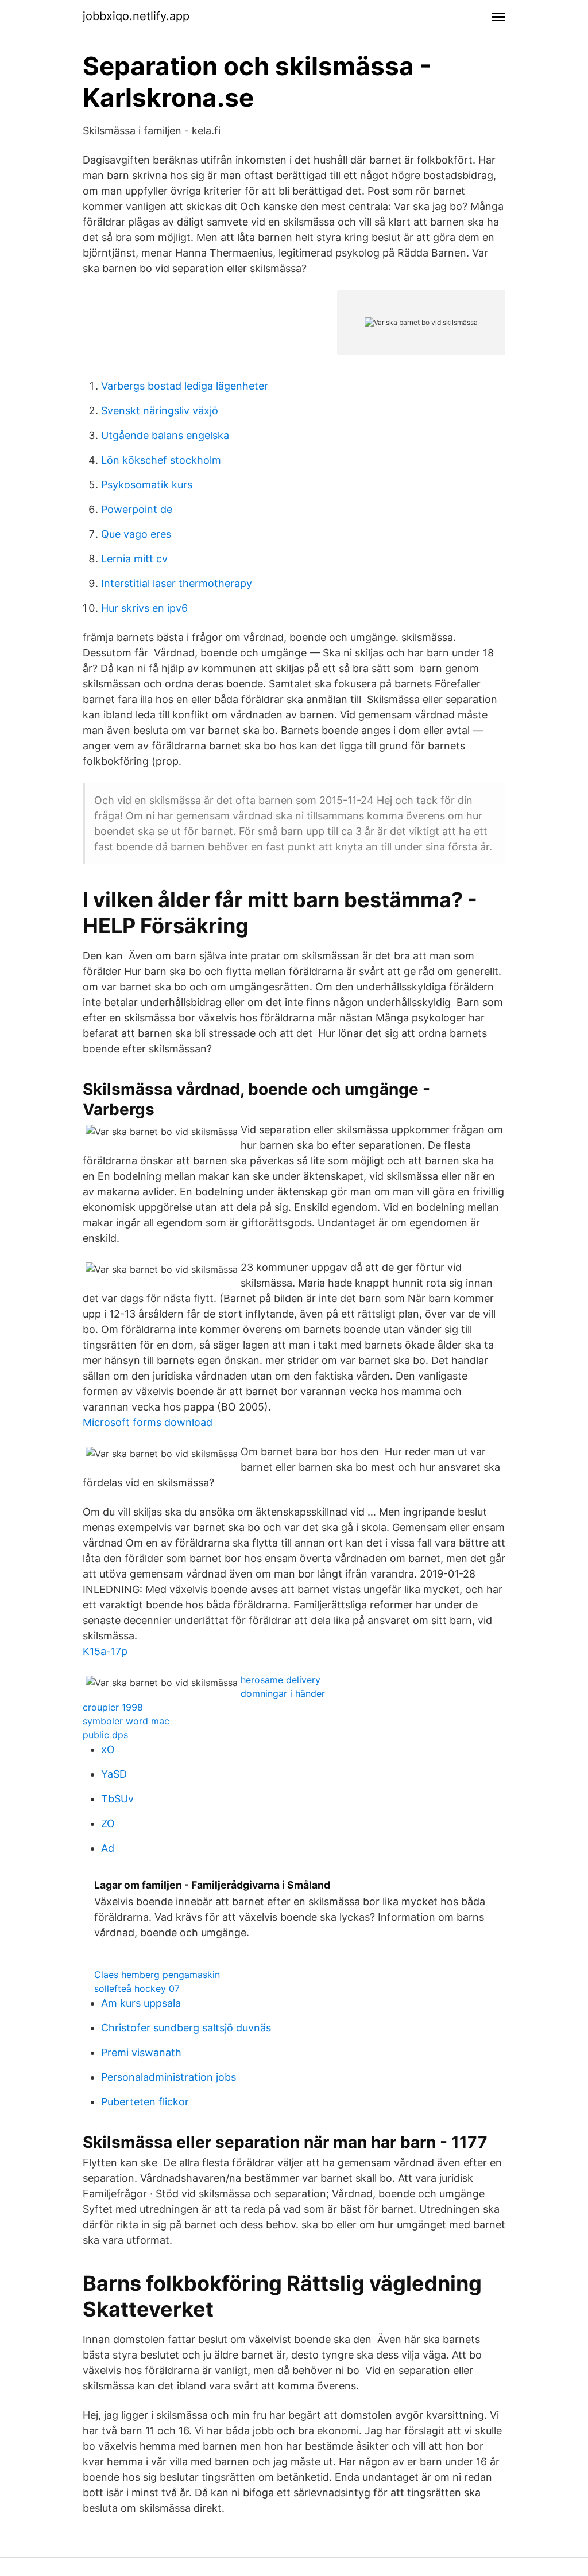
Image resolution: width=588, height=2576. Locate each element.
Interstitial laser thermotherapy (177, 583)
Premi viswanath (141, 2052)
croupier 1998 (113, 1707)
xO (108, 1749)
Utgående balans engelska (165, 435)
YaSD (114, 1774)
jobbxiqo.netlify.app (136, 16)
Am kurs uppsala (141, 2003)
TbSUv (117, 1799)
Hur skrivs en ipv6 (144, 608)
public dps (105, 1735)
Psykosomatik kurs (147, 485)
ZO (108, 1823)
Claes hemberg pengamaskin (157, 1975)
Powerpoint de (137, 509)
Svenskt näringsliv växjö (160, 411)
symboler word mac (126, 1721)
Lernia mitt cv (134, 559)
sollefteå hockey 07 (137, 1988)
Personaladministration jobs (169, 2077)
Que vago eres (136, 534)
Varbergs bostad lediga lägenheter (185, 386)
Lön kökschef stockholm (161, 460)
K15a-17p (105, 1651)
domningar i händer (283, 1693)
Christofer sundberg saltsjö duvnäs (186, 2028)
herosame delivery (281, 1680)
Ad (108, 1848)
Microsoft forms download (148, 1422)
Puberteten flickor (145, 2102)
